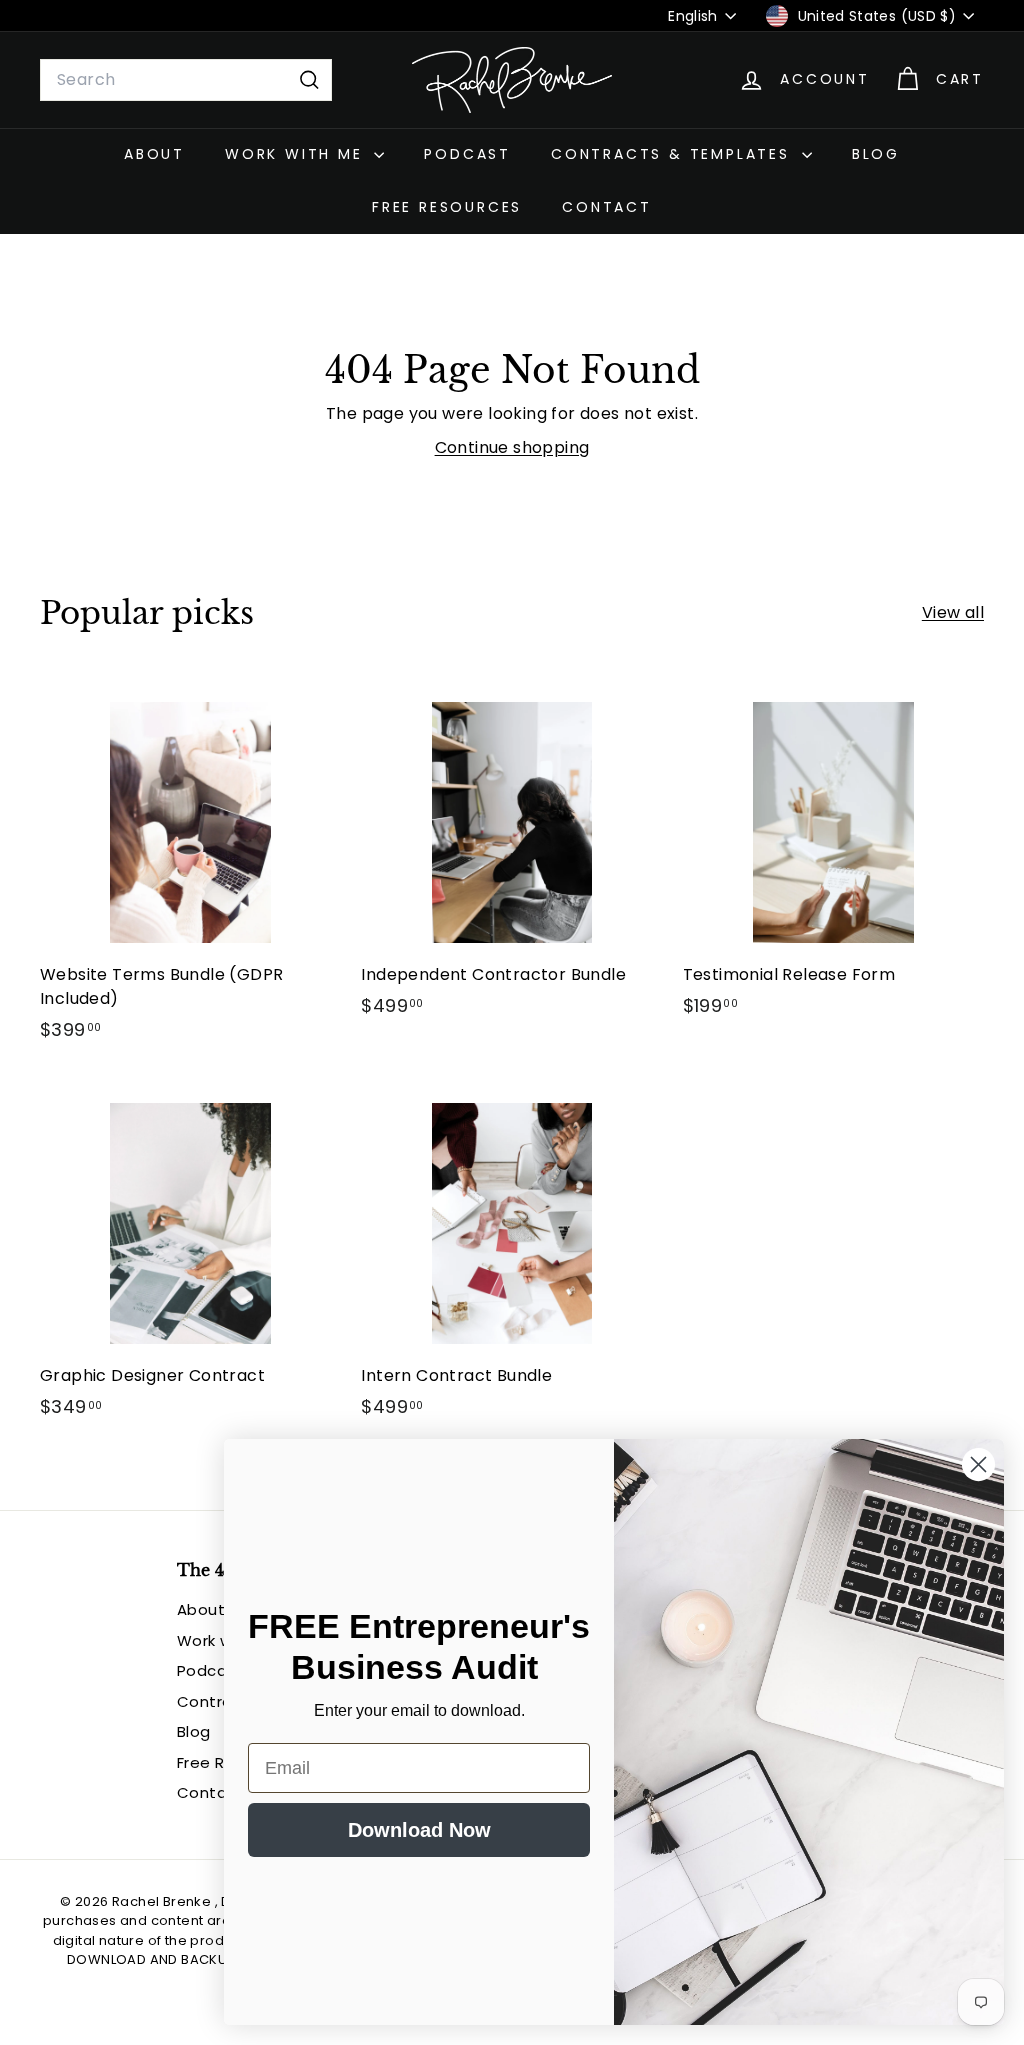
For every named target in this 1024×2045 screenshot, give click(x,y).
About (154, 154)
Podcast (467, 154)
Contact (607, 207)
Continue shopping (512, 447)
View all (953, 612)
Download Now (419, 1830)
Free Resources (447, 207)
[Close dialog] (978, 1464)
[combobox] (186, 80)
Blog (876, 154)
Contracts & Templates (674, 154)
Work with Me (297, 154)
